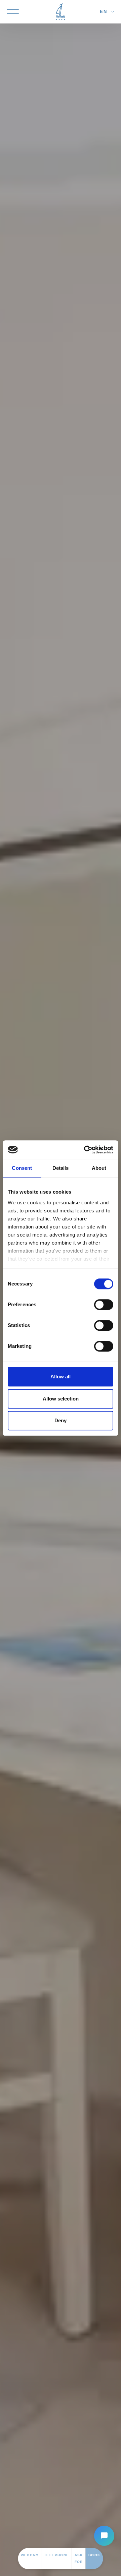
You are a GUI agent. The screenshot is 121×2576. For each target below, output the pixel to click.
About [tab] (99, 1168)
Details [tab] (61, 1168)
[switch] (104, 1305)
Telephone (57, 2555)
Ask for (79, 2558)
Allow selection (61, 1399)
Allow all (61, 1377)
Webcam (30, 2555)
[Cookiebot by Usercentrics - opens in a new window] (85, 1150)
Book (94, 2555)
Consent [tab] (22, 1168)
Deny (61, 1420)
